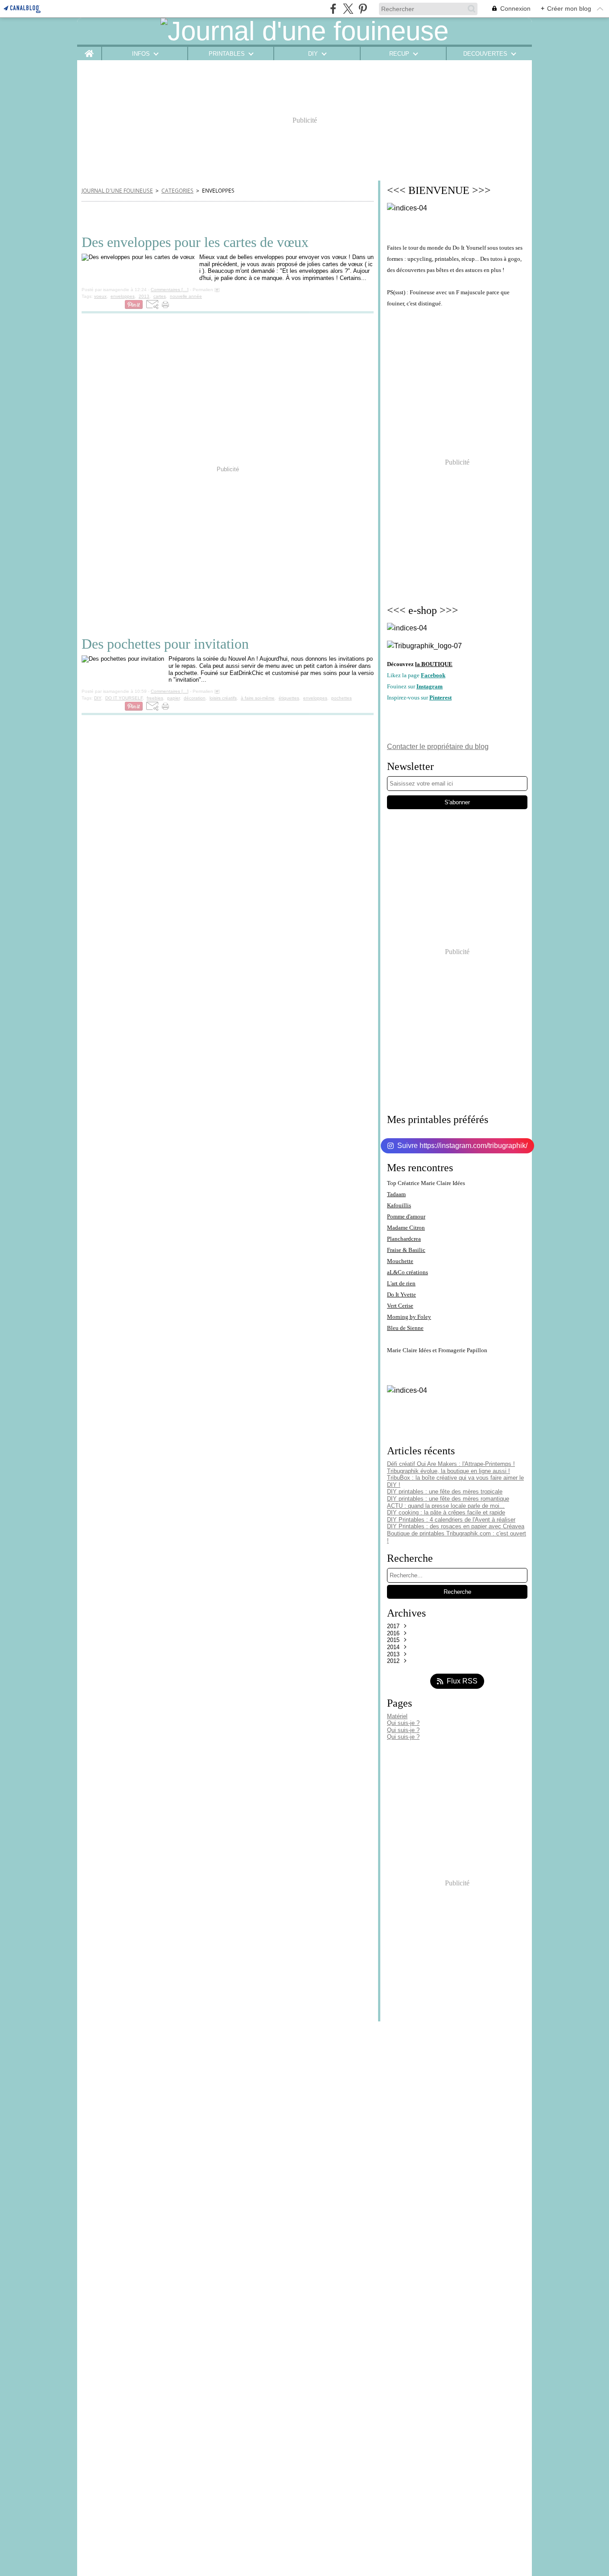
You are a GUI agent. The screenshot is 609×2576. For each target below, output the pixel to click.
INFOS (141, 54)
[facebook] (333, 9)
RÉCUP (399, 54)
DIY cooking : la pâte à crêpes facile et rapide (446, 1512)
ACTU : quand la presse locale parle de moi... (446, 1506)
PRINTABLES (227, 54)
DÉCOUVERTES (485, 54)
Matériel (397, 1716)
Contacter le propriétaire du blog (438, 747)
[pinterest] (363, 9)
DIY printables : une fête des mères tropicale (445, 1492)
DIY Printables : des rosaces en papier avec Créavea (456, 1526)
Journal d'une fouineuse (117, 191)
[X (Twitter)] (348, 9)
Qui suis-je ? (403, 1723)
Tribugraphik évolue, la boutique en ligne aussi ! (449, 1471)
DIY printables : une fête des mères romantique (448, 1499)
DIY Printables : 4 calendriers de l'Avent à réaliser (451, 1520)
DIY (313, 54)
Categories (177, 191)
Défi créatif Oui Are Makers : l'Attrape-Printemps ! (451, 1464)
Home (89, 50)
